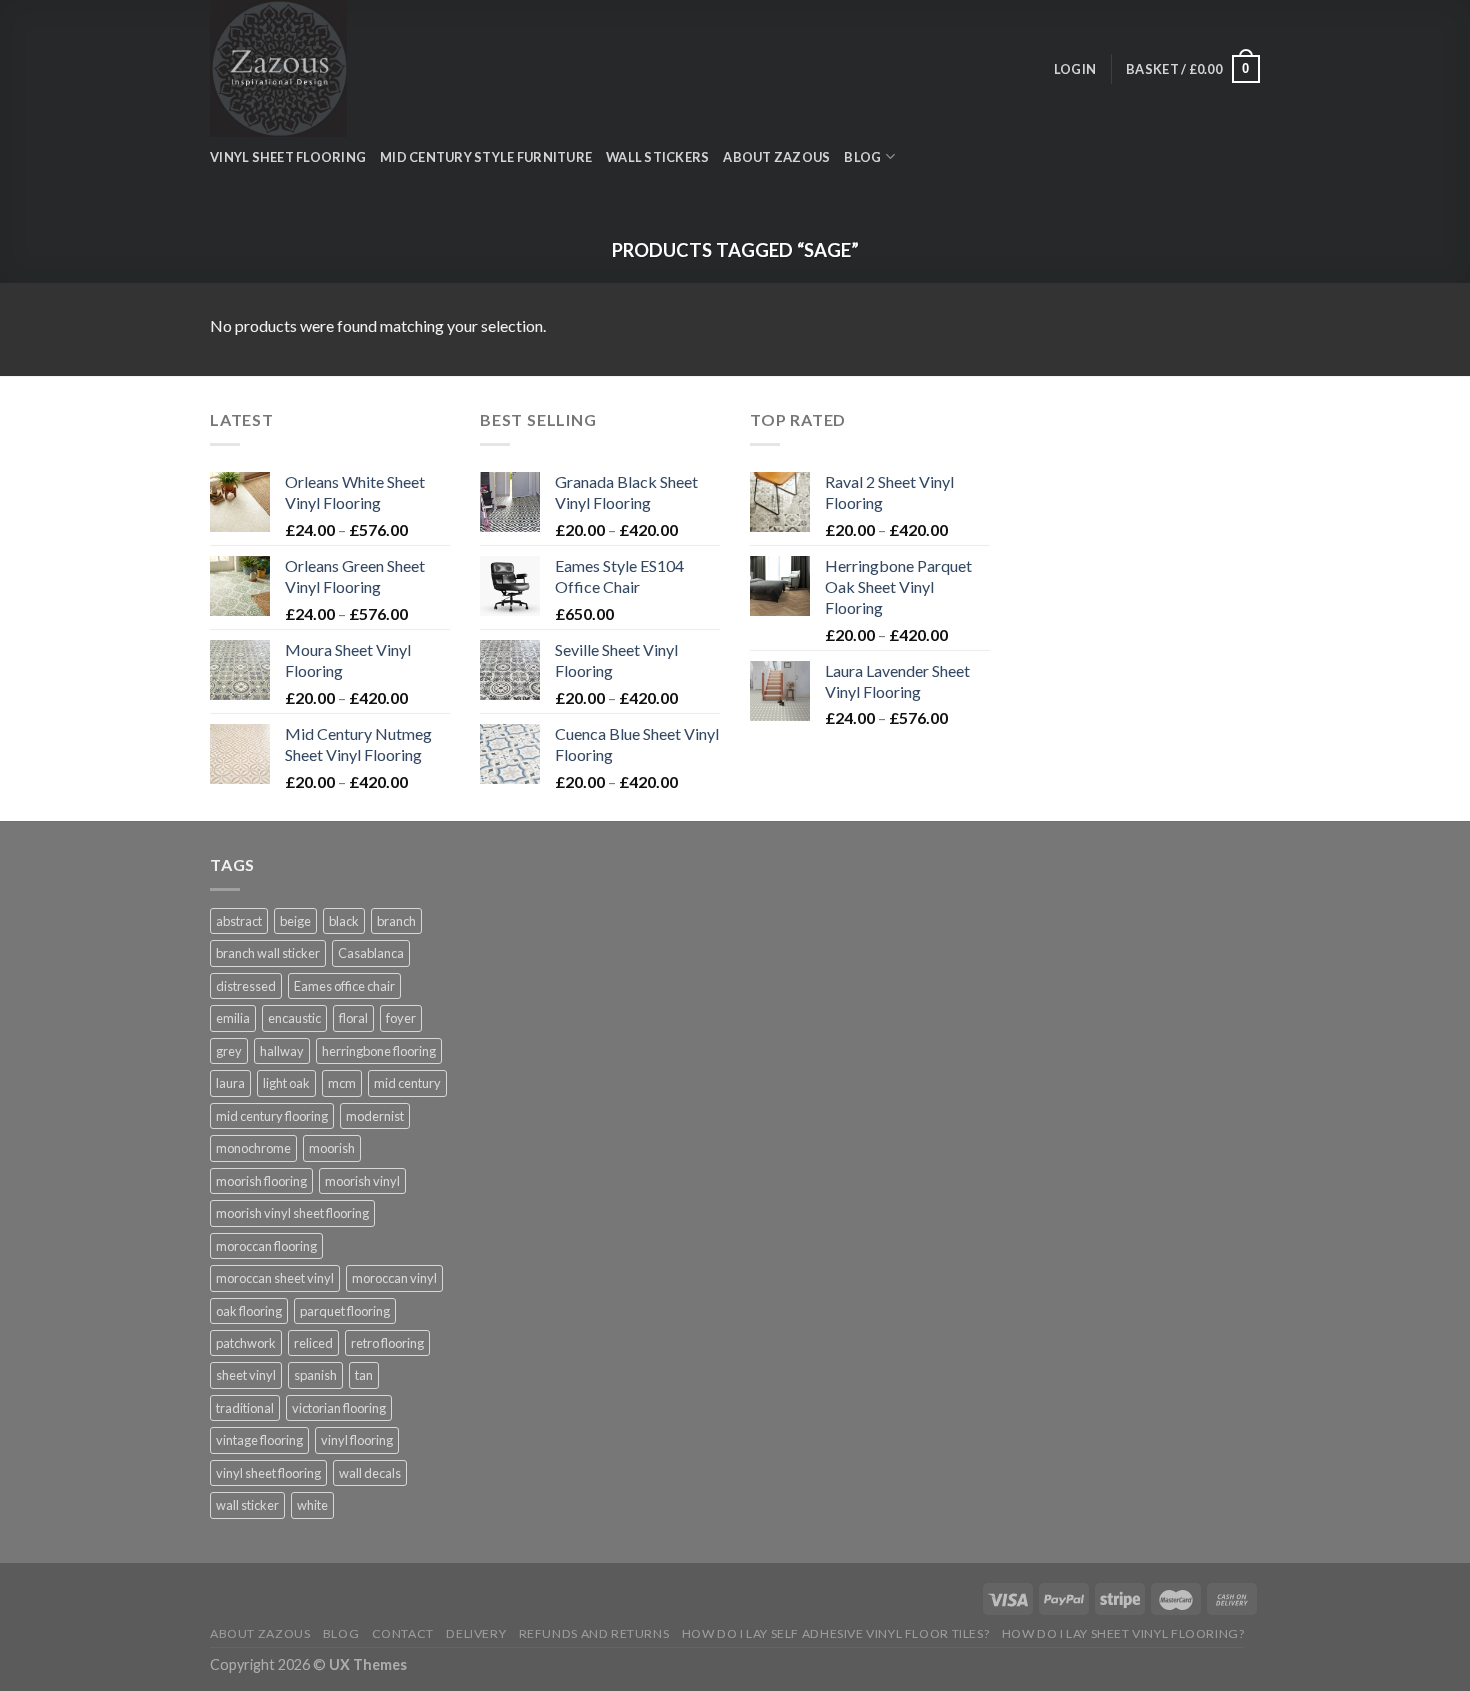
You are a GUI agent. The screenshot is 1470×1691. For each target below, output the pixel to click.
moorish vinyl (362, 1181)
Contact (403, 1633)
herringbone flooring (379, 1051)
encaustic (294, 1018)
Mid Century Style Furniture (486, 157)
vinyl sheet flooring (268, 1473)
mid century (407, 1083)
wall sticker (247, 1505)
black (344, 921)
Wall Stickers (657, 157)
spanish (315, 1375)
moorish (332, 1148)
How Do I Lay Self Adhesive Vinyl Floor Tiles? (836, 1633)
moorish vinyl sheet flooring (292, 1213)
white (312, 1505)
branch (396, 921)
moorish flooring (261, 1181)
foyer (401, 1018)
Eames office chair (344, 986)
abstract (239, 921)
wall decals (370, 1473)
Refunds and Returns (594, 1633)
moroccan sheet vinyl (275, 1278)
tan (364, 1375)
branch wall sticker (268, 953)
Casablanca (371, 953)
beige (295, 921)
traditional (245, 1408)
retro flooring (387, 1343)
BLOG (862, 157)
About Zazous (776, 157)
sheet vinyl (246, 1375)
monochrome (253, 1148)
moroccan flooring (266, 1246)
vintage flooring (259, 1440)
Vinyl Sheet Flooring (288, 157)
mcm (342, 1083)
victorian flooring (339, 1408)
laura (230, 1083)
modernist (375, 1116)
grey (229, 1051)
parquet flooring (345, 1311)
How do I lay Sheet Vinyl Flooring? (1123, 1633)
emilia (233, 1018)
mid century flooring (272, 1116)
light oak (286, 1083)
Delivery (476, 1633)
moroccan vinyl (394, 1278)
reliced (313, 1343)
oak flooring (249, 1311)
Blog (341, 1633)
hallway (282, 1051)
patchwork (246, 1343)
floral (353, 1018)
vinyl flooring (357, 1440)
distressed (246, 986)
